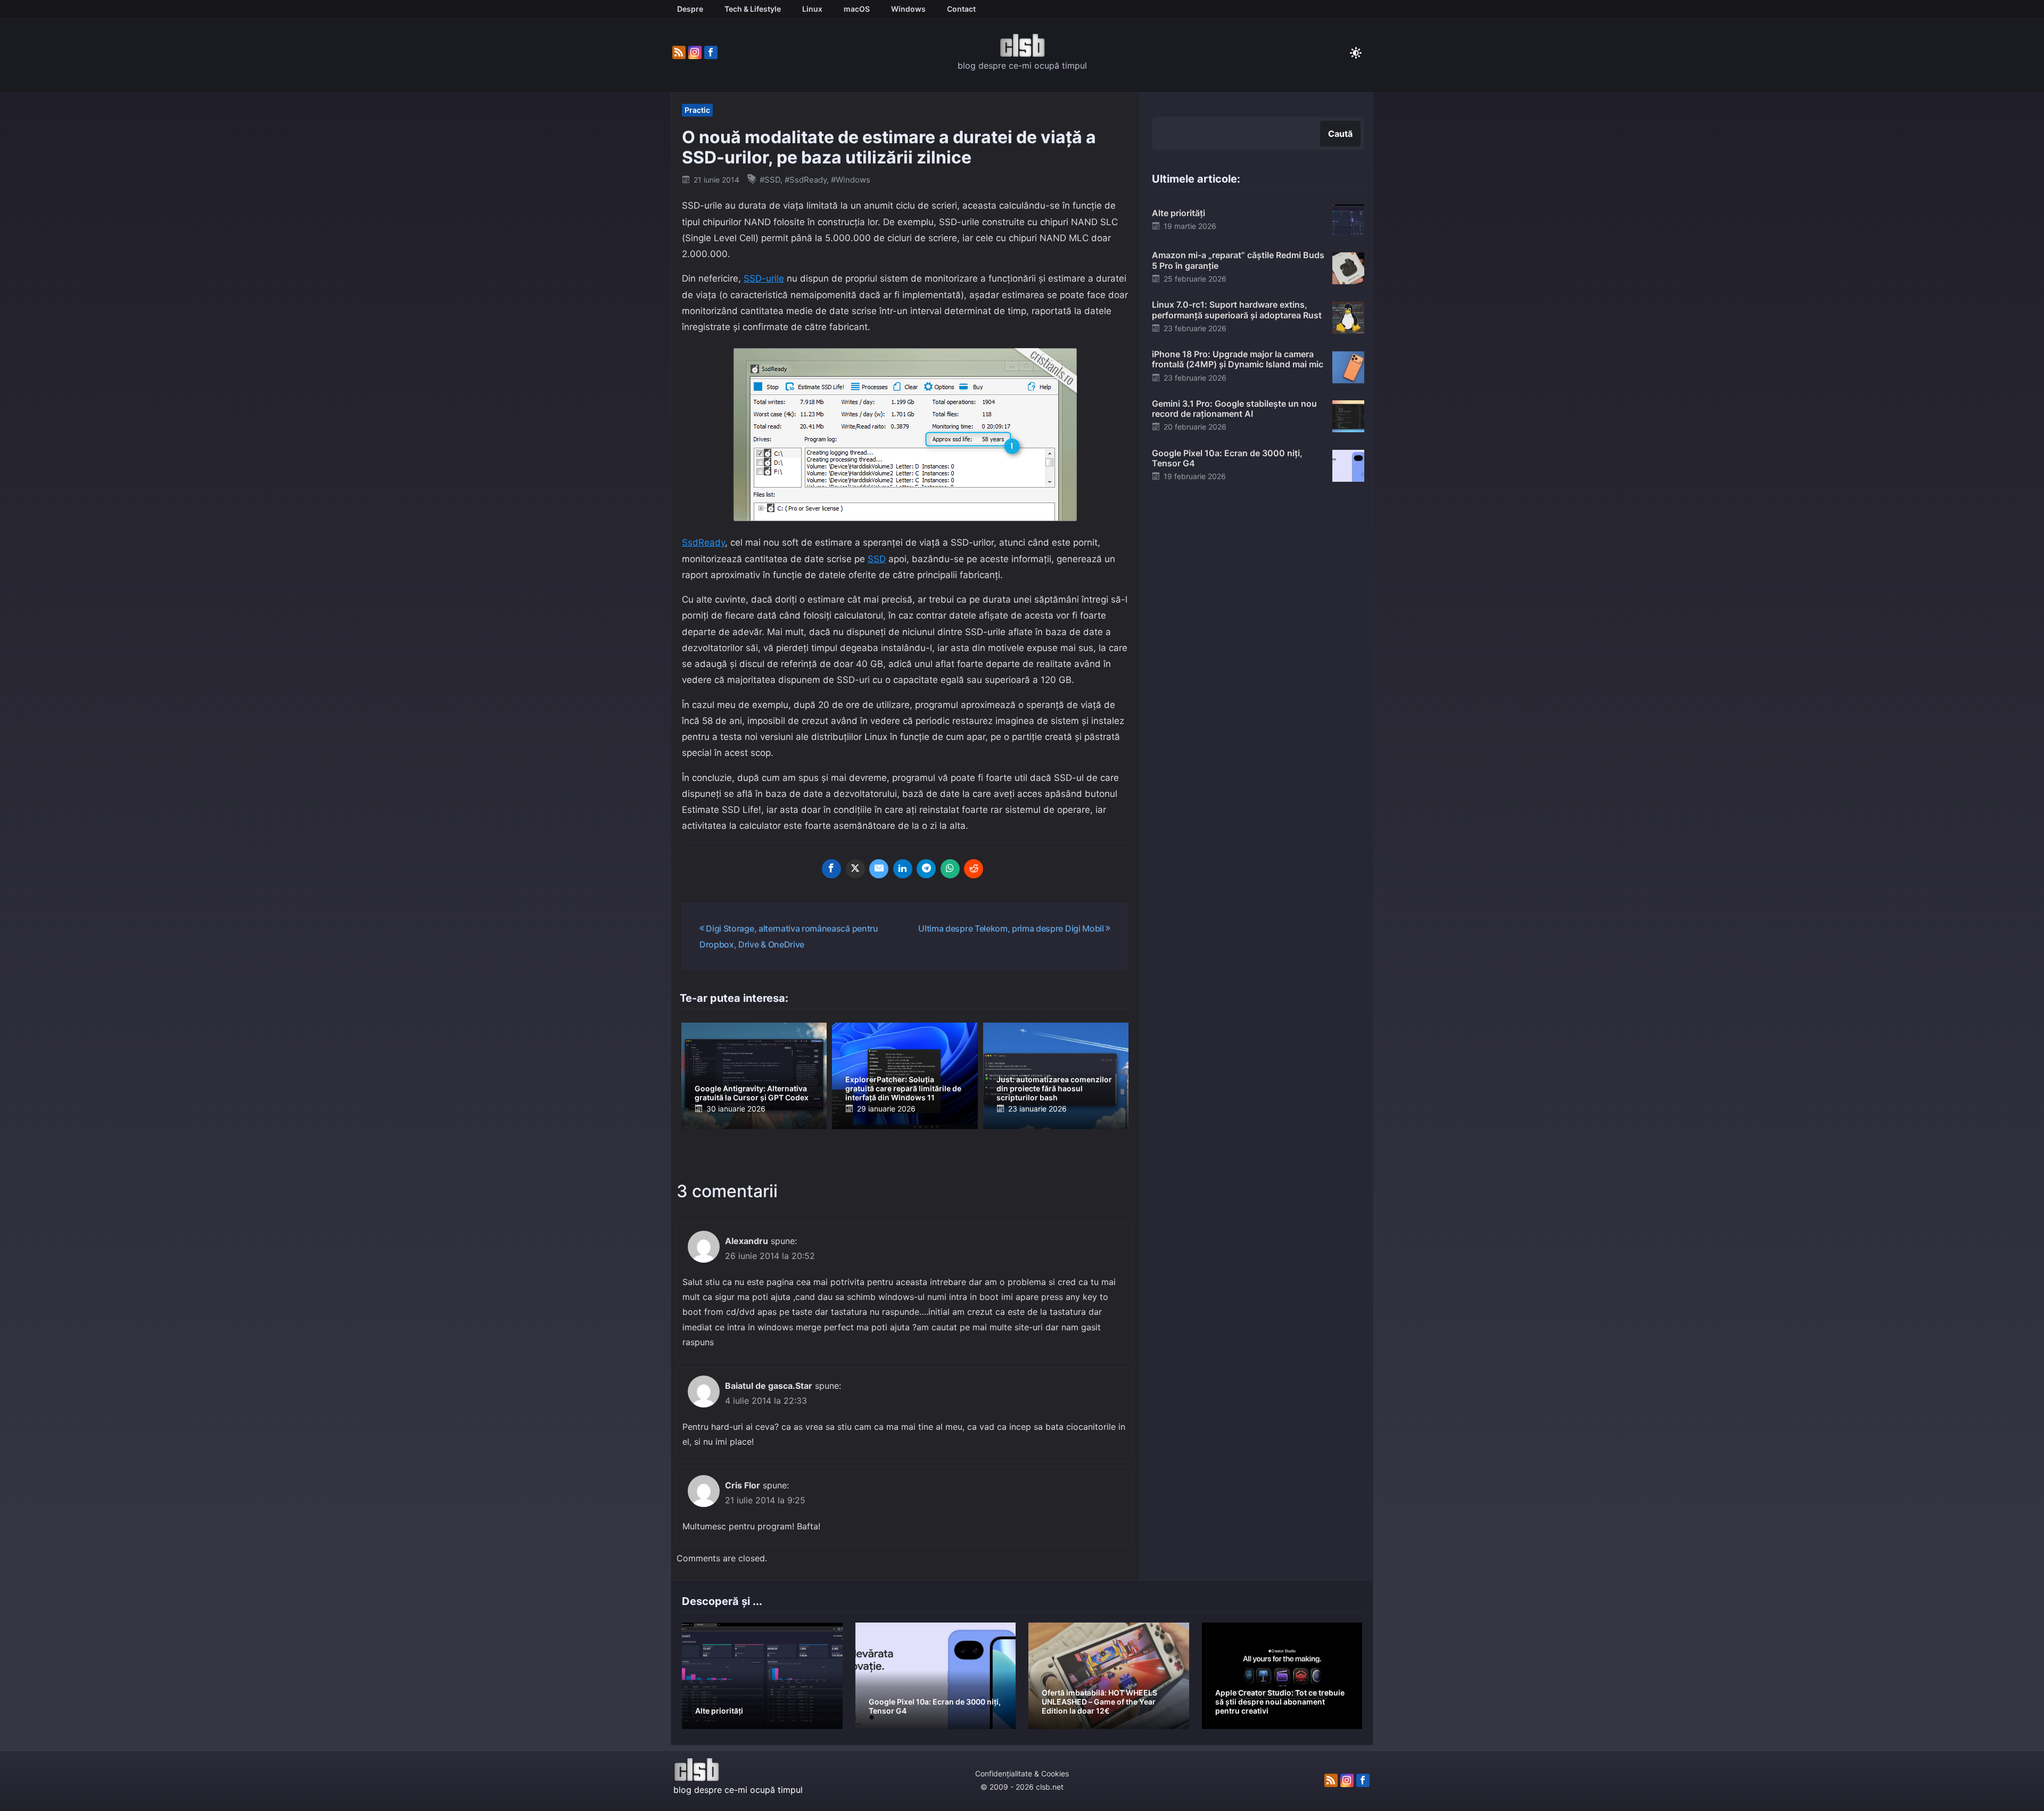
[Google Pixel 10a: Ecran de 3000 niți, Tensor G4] (1348, 465)
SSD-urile (764, 278)
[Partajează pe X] (855, 869)
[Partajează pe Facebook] (831, 869)
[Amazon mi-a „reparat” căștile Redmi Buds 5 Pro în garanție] (1348, 267)
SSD (877, 559)
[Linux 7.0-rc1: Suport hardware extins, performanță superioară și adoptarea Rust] (1348, 317)
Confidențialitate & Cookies (1022, 1773)
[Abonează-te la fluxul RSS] (679, 53)
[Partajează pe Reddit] (974, 869)
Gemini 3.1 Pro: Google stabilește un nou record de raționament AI (1234, 409)
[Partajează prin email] (879, 869)
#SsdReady (806, 180)
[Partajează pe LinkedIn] (903, 869)
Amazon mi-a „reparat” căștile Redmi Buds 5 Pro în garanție (1238, 260)
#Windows (851, 180)
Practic (697, 110)
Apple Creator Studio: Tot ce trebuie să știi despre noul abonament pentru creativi (1280, 1702)
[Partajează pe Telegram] (926, 869)
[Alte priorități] (1348, 220)
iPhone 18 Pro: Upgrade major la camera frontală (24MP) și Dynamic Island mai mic (1238, 359)
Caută (1340, 134)
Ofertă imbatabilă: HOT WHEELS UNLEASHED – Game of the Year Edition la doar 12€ (1099, 1702)
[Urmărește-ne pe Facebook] (711, 53)
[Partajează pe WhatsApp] (950, 869)
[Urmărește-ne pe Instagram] (695, 53)
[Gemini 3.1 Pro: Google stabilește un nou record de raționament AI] (1348, 416)
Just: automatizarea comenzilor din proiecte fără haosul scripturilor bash (1054, 1088)
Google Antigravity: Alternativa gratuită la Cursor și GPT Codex (752, 1093)
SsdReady (703, 542)
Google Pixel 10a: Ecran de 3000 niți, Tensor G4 (1227, 458)
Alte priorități (1178, 213)
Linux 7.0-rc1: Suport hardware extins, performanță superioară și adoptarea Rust (1237, 310)
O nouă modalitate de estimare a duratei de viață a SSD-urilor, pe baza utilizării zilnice (889, 147)
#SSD (770, 180)
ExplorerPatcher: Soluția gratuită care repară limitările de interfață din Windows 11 (903, 1088)
